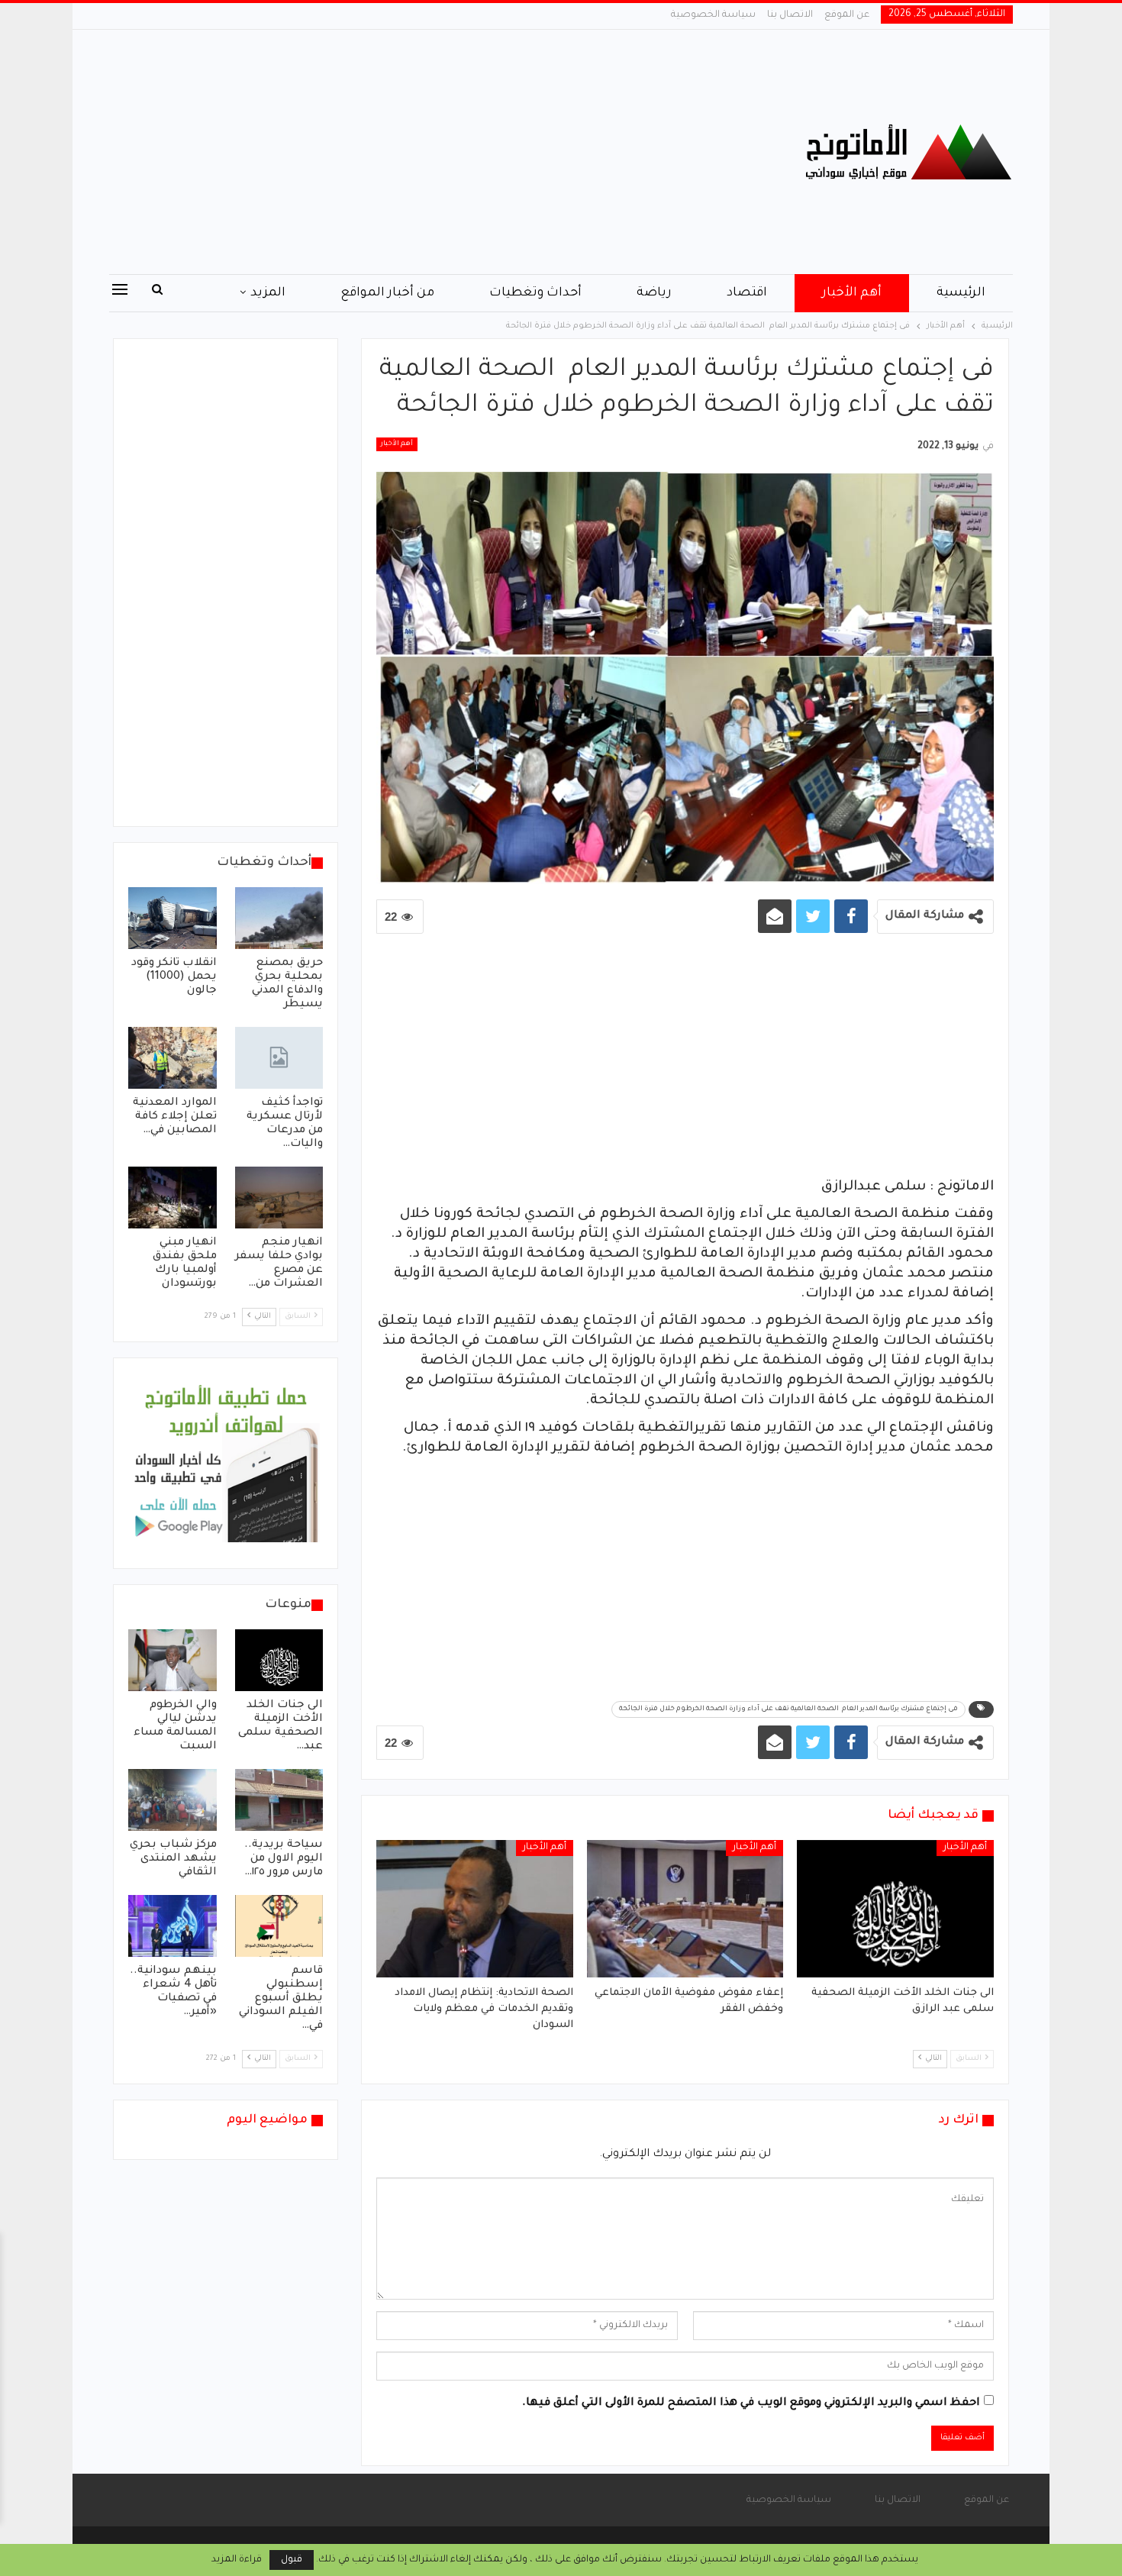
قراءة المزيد (237, 2560)
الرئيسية (961, 293)
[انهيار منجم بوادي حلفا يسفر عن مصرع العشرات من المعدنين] (279, 1198)
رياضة (654, 293)
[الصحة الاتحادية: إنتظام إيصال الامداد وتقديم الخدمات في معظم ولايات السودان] (475, 1909)
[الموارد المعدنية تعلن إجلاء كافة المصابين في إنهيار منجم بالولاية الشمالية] (172, 1058)
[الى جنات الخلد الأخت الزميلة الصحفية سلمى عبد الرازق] (895, 1909)
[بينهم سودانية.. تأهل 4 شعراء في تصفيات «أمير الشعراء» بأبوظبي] (172, 1926)
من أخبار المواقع (387, 293)
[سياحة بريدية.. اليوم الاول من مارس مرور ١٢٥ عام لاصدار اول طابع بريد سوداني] (279, 1800)
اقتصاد (747, 293)
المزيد (268, 293)
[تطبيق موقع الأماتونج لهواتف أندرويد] (226, 1464)
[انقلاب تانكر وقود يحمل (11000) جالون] (172, 918)
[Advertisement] (408, 152)
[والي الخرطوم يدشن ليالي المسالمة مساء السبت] (172, 1660)
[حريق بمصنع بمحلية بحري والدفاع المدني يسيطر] (279, 918)
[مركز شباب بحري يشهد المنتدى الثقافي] (172, 1800)
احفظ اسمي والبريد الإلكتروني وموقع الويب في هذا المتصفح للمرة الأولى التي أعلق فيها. (751, 2403)
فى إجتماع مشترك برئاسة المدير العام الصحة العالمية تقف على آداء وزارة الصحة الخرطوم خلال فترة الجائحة (788, 1709)
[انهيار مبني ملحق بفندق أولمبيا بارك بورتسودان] (172, 1198)
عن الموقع (847, 15)
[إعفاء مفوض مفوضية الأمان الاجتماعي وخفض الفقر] (685, 1909)
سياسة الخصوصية (713, 15)
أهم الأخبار (852, 293)
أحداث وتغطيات (535, 293)
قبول (292, 2560)
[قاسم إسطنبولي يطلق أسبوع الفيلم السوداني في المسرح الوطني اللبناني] (279, 1926)
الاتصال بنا (790, 15)
